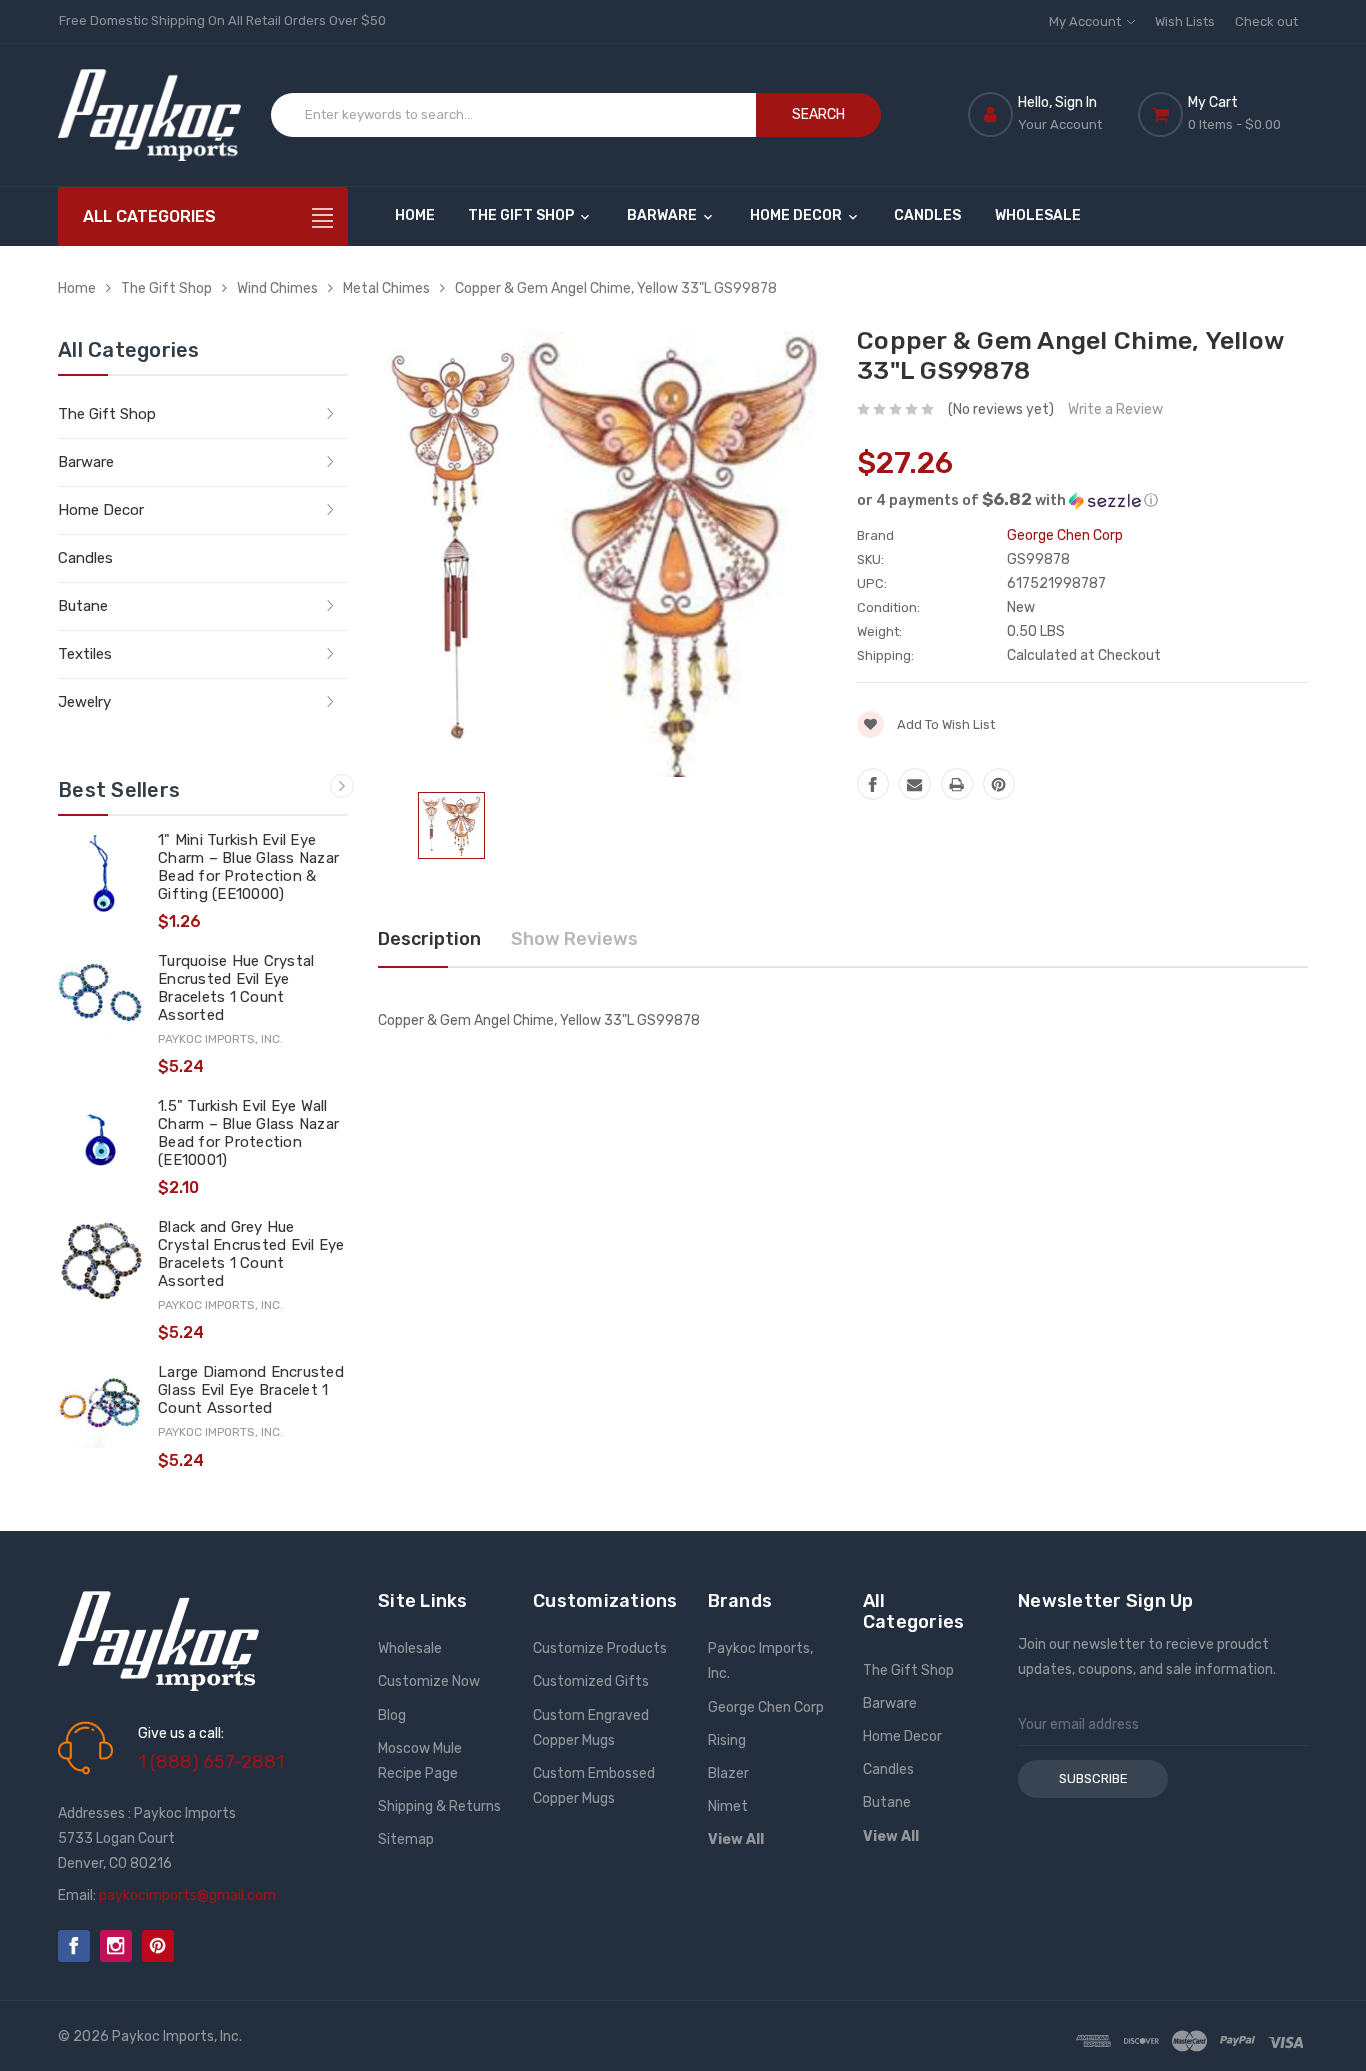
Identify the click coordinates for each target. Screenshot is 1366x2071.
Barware (663, 215)
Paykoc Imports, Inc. (760, 1661)
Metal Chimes (386, 288)
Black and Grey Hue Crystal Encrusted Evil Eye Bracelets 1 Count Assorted (251, 1254)
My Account (1086, 21)
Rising (727, 1740)
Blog (392, 1715)
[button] (1082, 500)
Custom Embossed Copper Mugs (594, 1786)
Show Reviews (574, 939)
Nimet (728, 1806)
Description (429, 939)
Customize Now (429, 1681)
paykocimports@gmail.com (187, 1895)
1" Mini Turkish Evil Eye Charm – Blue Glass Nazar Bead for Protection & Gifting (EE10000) (248, 867)
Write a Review (1115, 409)
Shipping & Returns (439, 1806)
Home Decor (797, 215)
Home (415, 215)
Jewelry (84, 702)
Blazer (728, 1773)
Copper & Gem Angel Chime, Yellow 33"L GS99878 (616, 288)
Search (818, 114)
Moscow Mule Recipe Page (420, 1761)
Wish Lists (1185, 21)
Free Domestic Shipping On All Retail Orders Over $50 (222, 20)
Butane (83, 606)
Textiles (85, 654)
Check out (1266, 21)
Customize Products (600, 1648)
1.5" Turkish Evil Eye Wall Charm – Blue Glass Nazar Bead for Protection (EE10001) (248, 1133)
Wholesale (1038, 215)
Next (342, 786)
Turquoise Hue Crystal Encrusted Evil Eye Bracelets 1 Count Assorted (236, 988)
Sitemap (406, 1839)
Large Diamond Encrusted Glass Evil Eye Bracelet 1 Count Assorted (251, 1390)
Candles (927, 215)
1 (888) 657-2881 (211, 1762)
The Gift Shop (522, 215)
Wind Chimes (277, 288)
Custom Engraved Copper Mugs (591, 1728)
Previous (312, 786)
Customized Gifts (591, 1681)
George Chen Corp (766, 1707)
